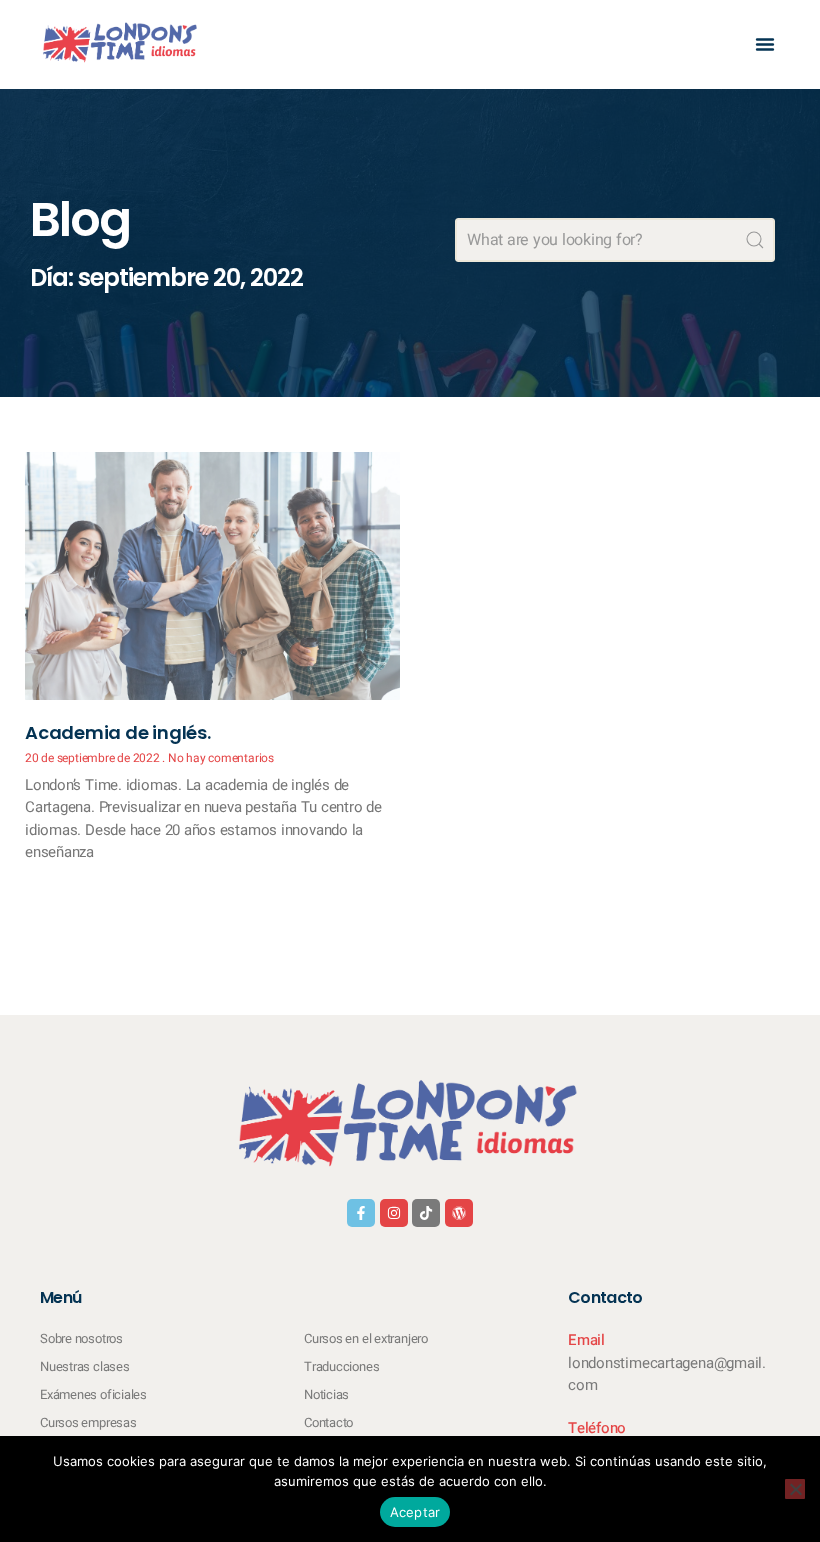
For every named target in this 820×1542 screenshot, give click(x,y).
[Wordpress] (459, 1213)
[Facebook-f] (361, 1213)
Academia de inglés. (118, 732)
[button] (765, 44)
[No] (795, 1489)
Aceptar (415, 1512)
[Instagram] (394, 1213)
